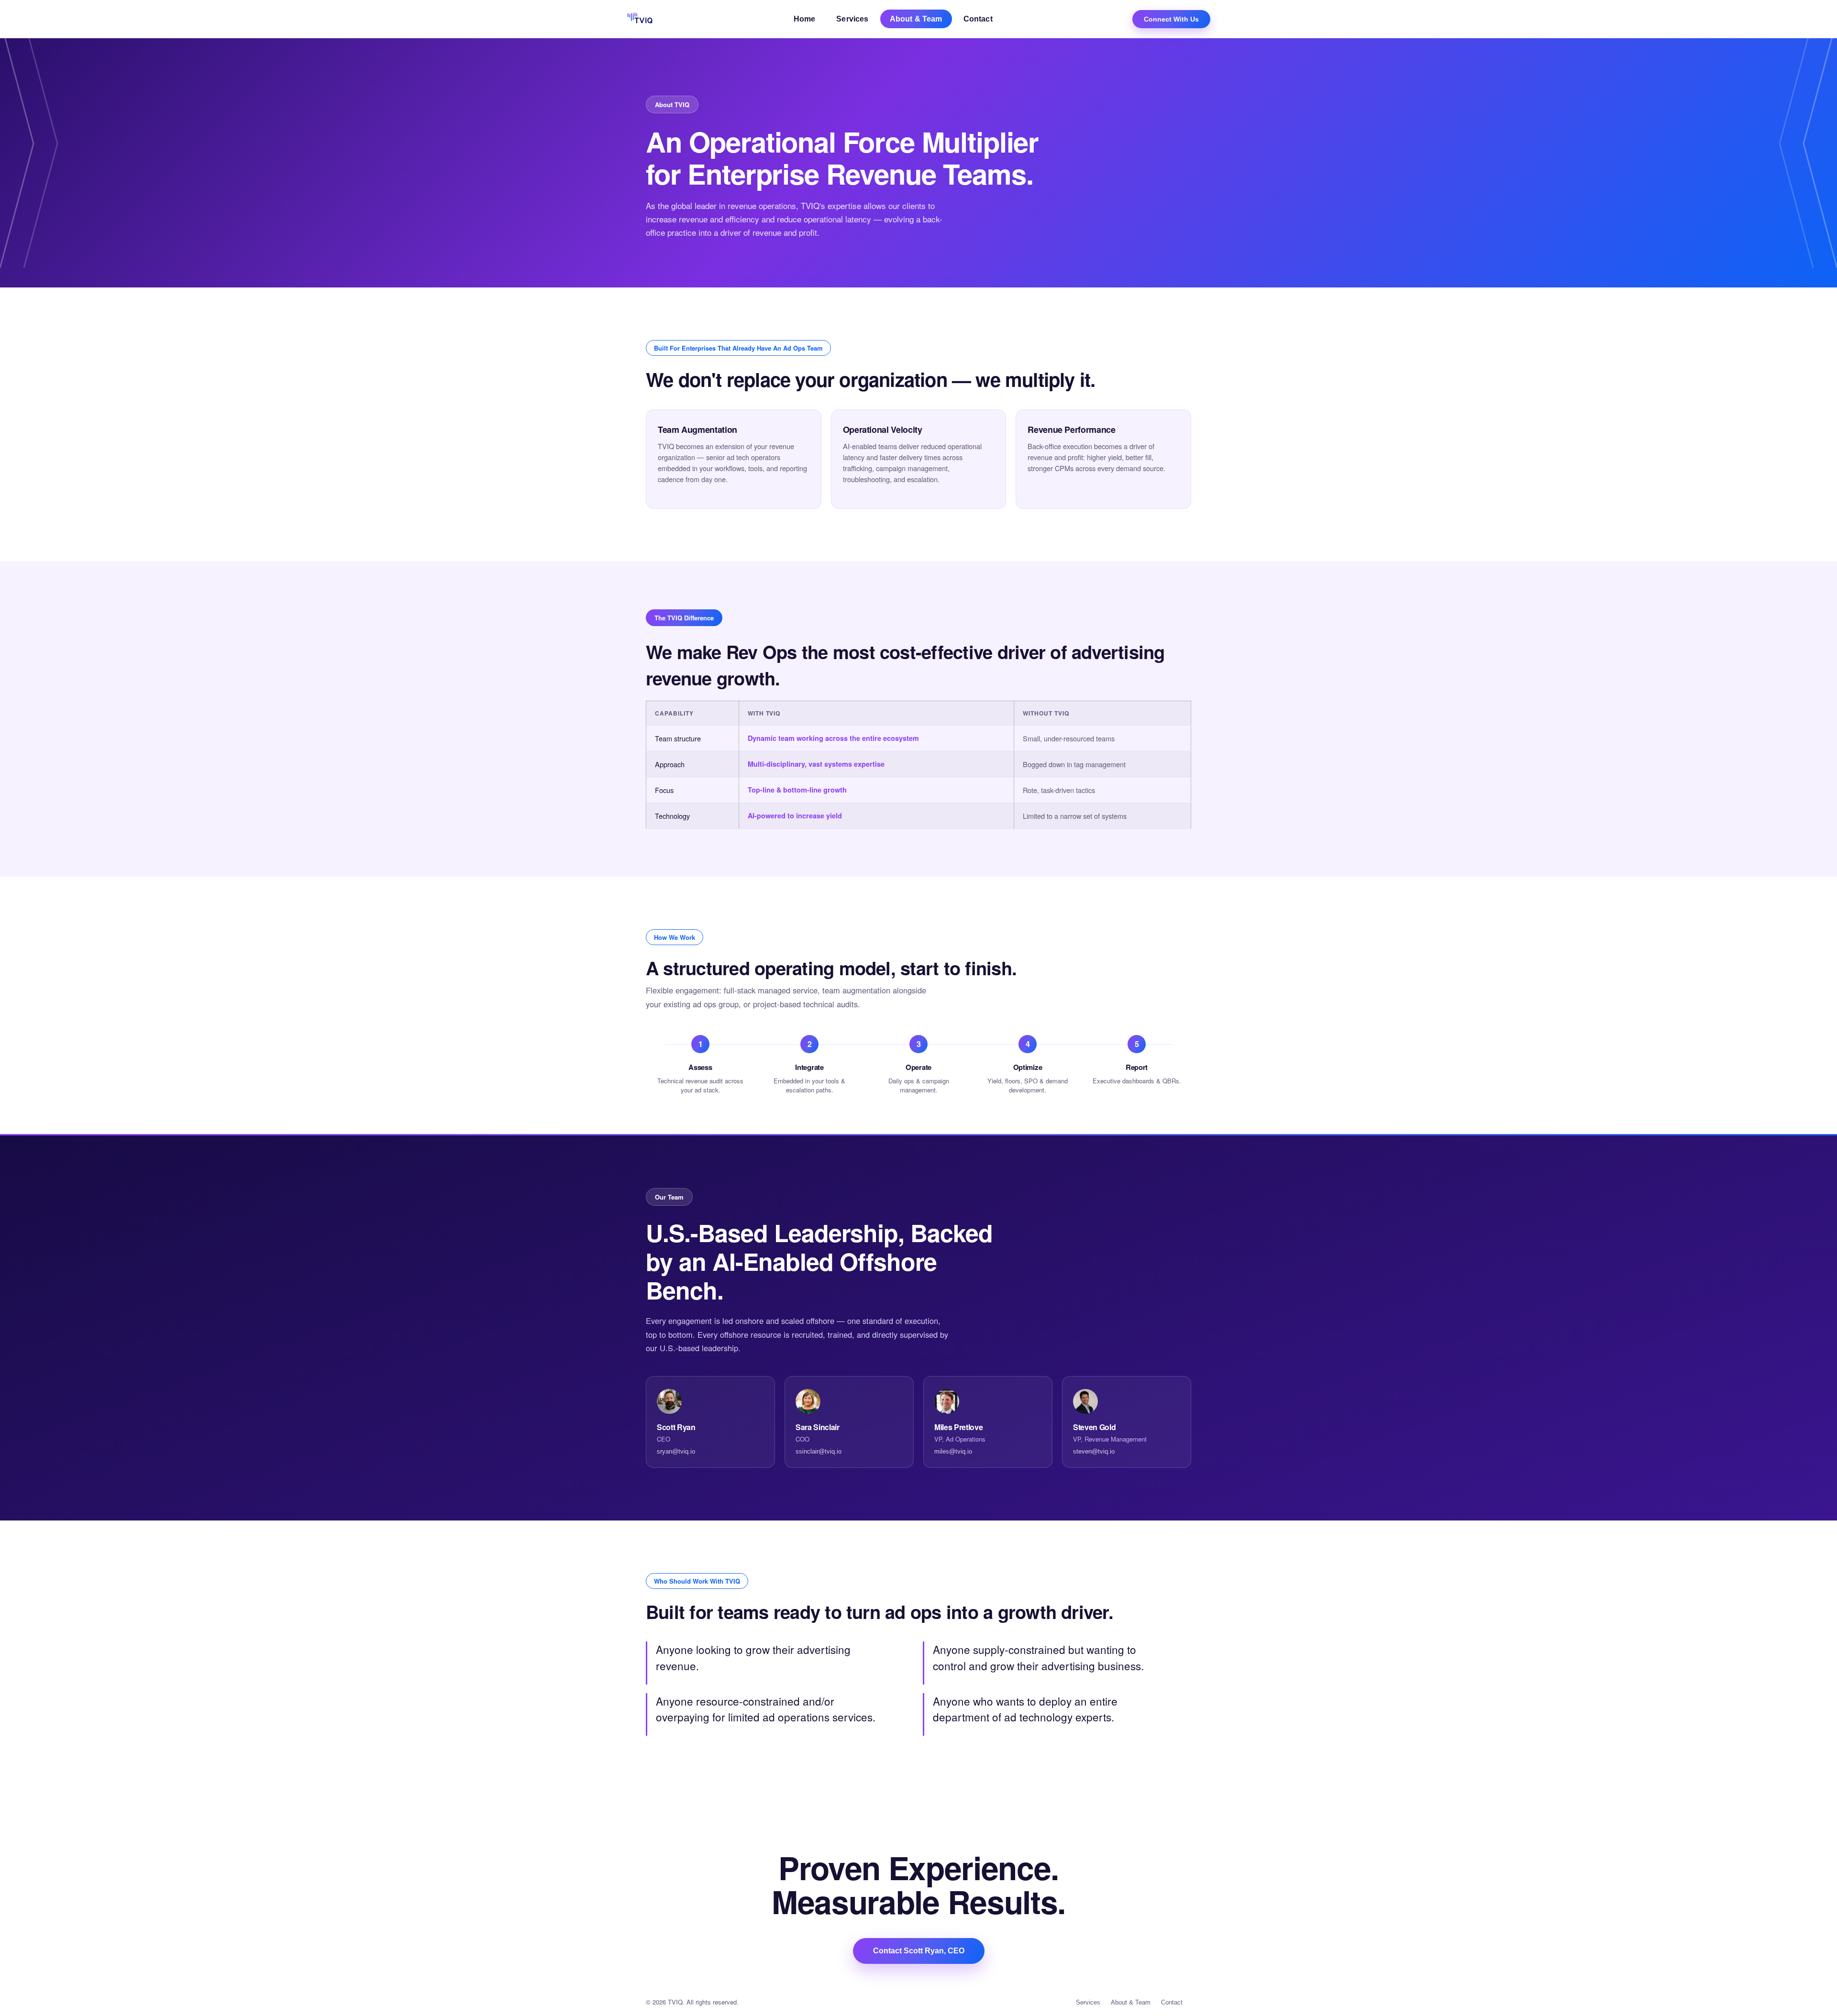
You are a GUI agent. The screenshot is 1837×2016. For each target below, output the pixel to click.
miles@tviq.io (953, 1452)
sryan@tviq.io (676, 1452)
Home (805, 19)
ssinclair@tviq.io (819, 1452)
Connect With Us (1171, 19)
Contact (978, 19)
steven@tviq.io (1094, 1452)
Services (852, 19)
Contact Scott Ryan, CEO (919, 1951)
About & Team (916, 19)
